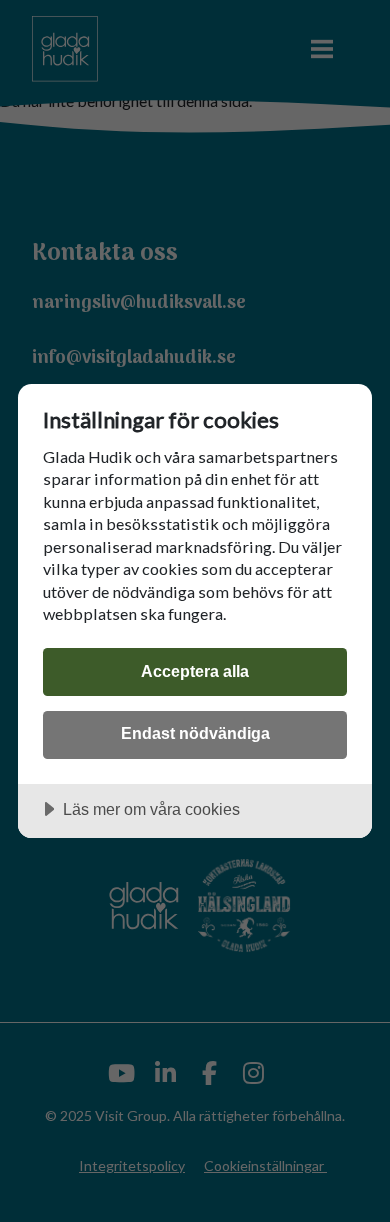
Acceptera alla (195, 671)
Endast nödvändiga (195, 733)
